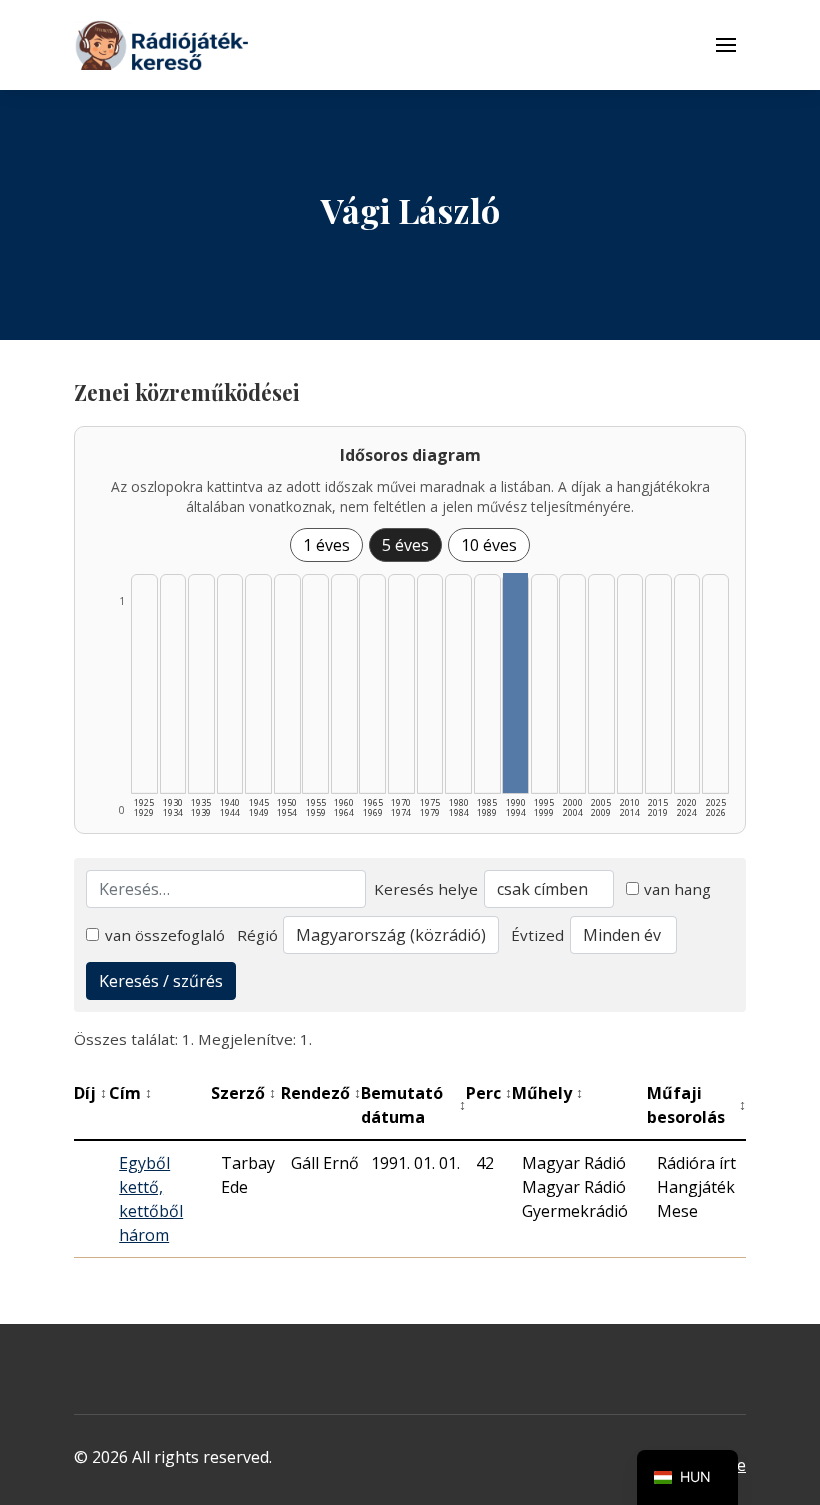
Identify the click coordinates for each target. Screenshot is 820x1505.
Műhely (547, 1093)
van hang (677, 889)
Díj (90, 1093)
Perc (489, 1093)
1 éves (326, 545)
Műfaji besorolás (696, 1105)
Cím (130, 1093)
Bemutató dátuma (413, 1105)
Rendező (321, 1093)
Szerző (243, 1093)
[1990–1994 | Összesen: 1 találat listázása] (515, 683)
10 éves (489, 545)
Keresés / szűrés (161, 981)
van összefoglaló (165, 935)
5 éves (405, 545)
